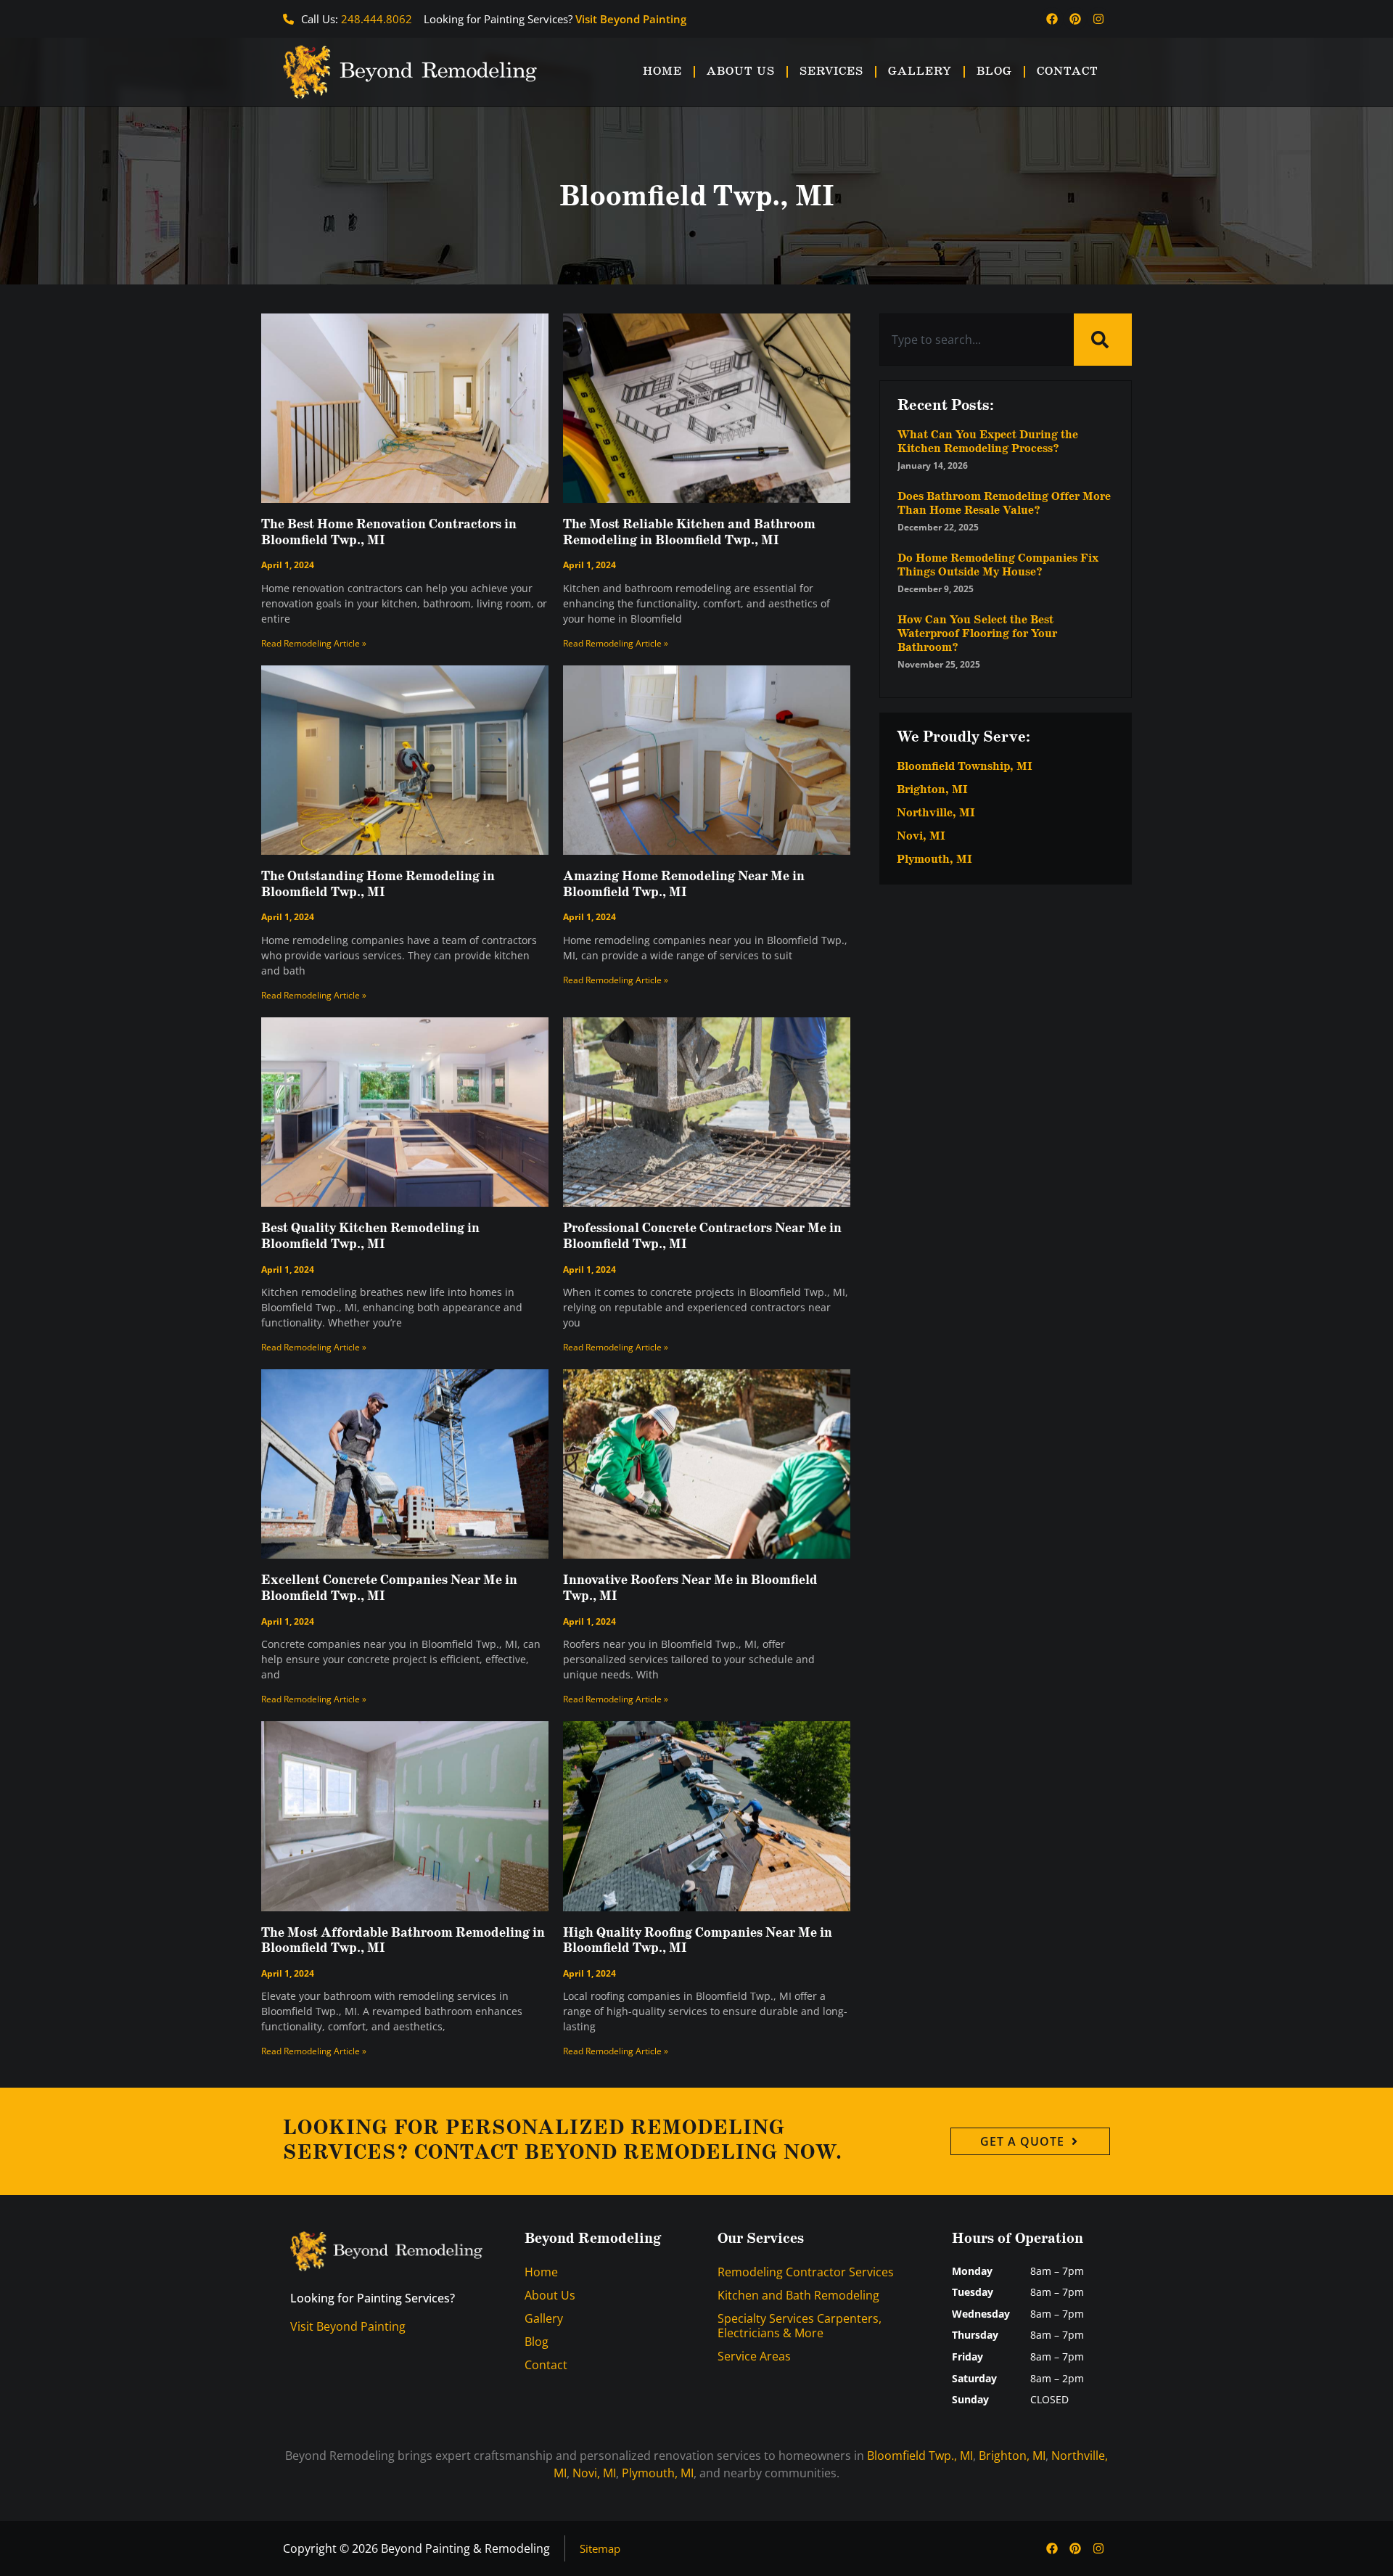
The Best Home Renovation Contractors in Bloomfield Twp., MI (389, 533)
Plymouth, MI (934, 860)
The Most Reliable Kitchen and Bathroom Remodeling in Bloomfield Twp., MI (689, 533)
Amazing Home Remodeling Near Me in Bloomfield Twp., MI (684, 885)
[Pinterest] (1075, 19)
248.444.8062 (377, 19)
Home (662, 71)
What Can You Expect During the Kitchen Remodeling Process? (988, 442)
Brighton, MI (932, 790)
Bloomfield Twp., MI (920, 2456)
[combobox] (977, 340)
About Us (741, 71)
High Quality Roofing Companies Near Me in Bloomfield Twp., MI (698, 1941)
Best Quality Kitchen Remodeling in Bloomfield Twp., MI (370, 1236)
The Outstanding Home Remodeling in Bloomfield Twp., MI (378, 885)
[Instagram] (1098, 19)
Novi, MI (921, 837)
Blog (994, 71)
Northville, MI (936, 813)
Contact (1068, 71)
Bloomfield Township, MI (965, 767)
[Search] (1103, 340)
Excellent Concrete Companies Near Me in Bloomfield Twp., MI (389, 1588)
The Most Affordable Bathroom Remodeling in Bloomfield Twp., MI (403, 1941)
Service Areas (754, 2356)
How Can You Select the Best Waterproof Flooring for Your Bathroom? (977, 634)
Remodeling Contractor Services (806, 2272)
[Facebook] (1052, 19)
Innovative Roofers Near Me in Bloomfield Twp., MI (690, 1588)
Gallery (920, 71)
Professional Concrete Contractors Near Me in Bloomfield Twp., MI (702, 1236)
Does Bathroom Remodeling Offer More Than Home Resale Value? (1004, 504)
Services (831, 71)
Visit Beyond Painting (631, 19)
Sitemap (600, 2548)
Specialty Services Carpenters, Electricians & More (800, 2326)
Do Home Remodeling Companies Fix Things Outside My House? (998, 565)
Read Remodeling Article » (314, 643)
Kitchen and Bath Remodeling (798, 2295)
